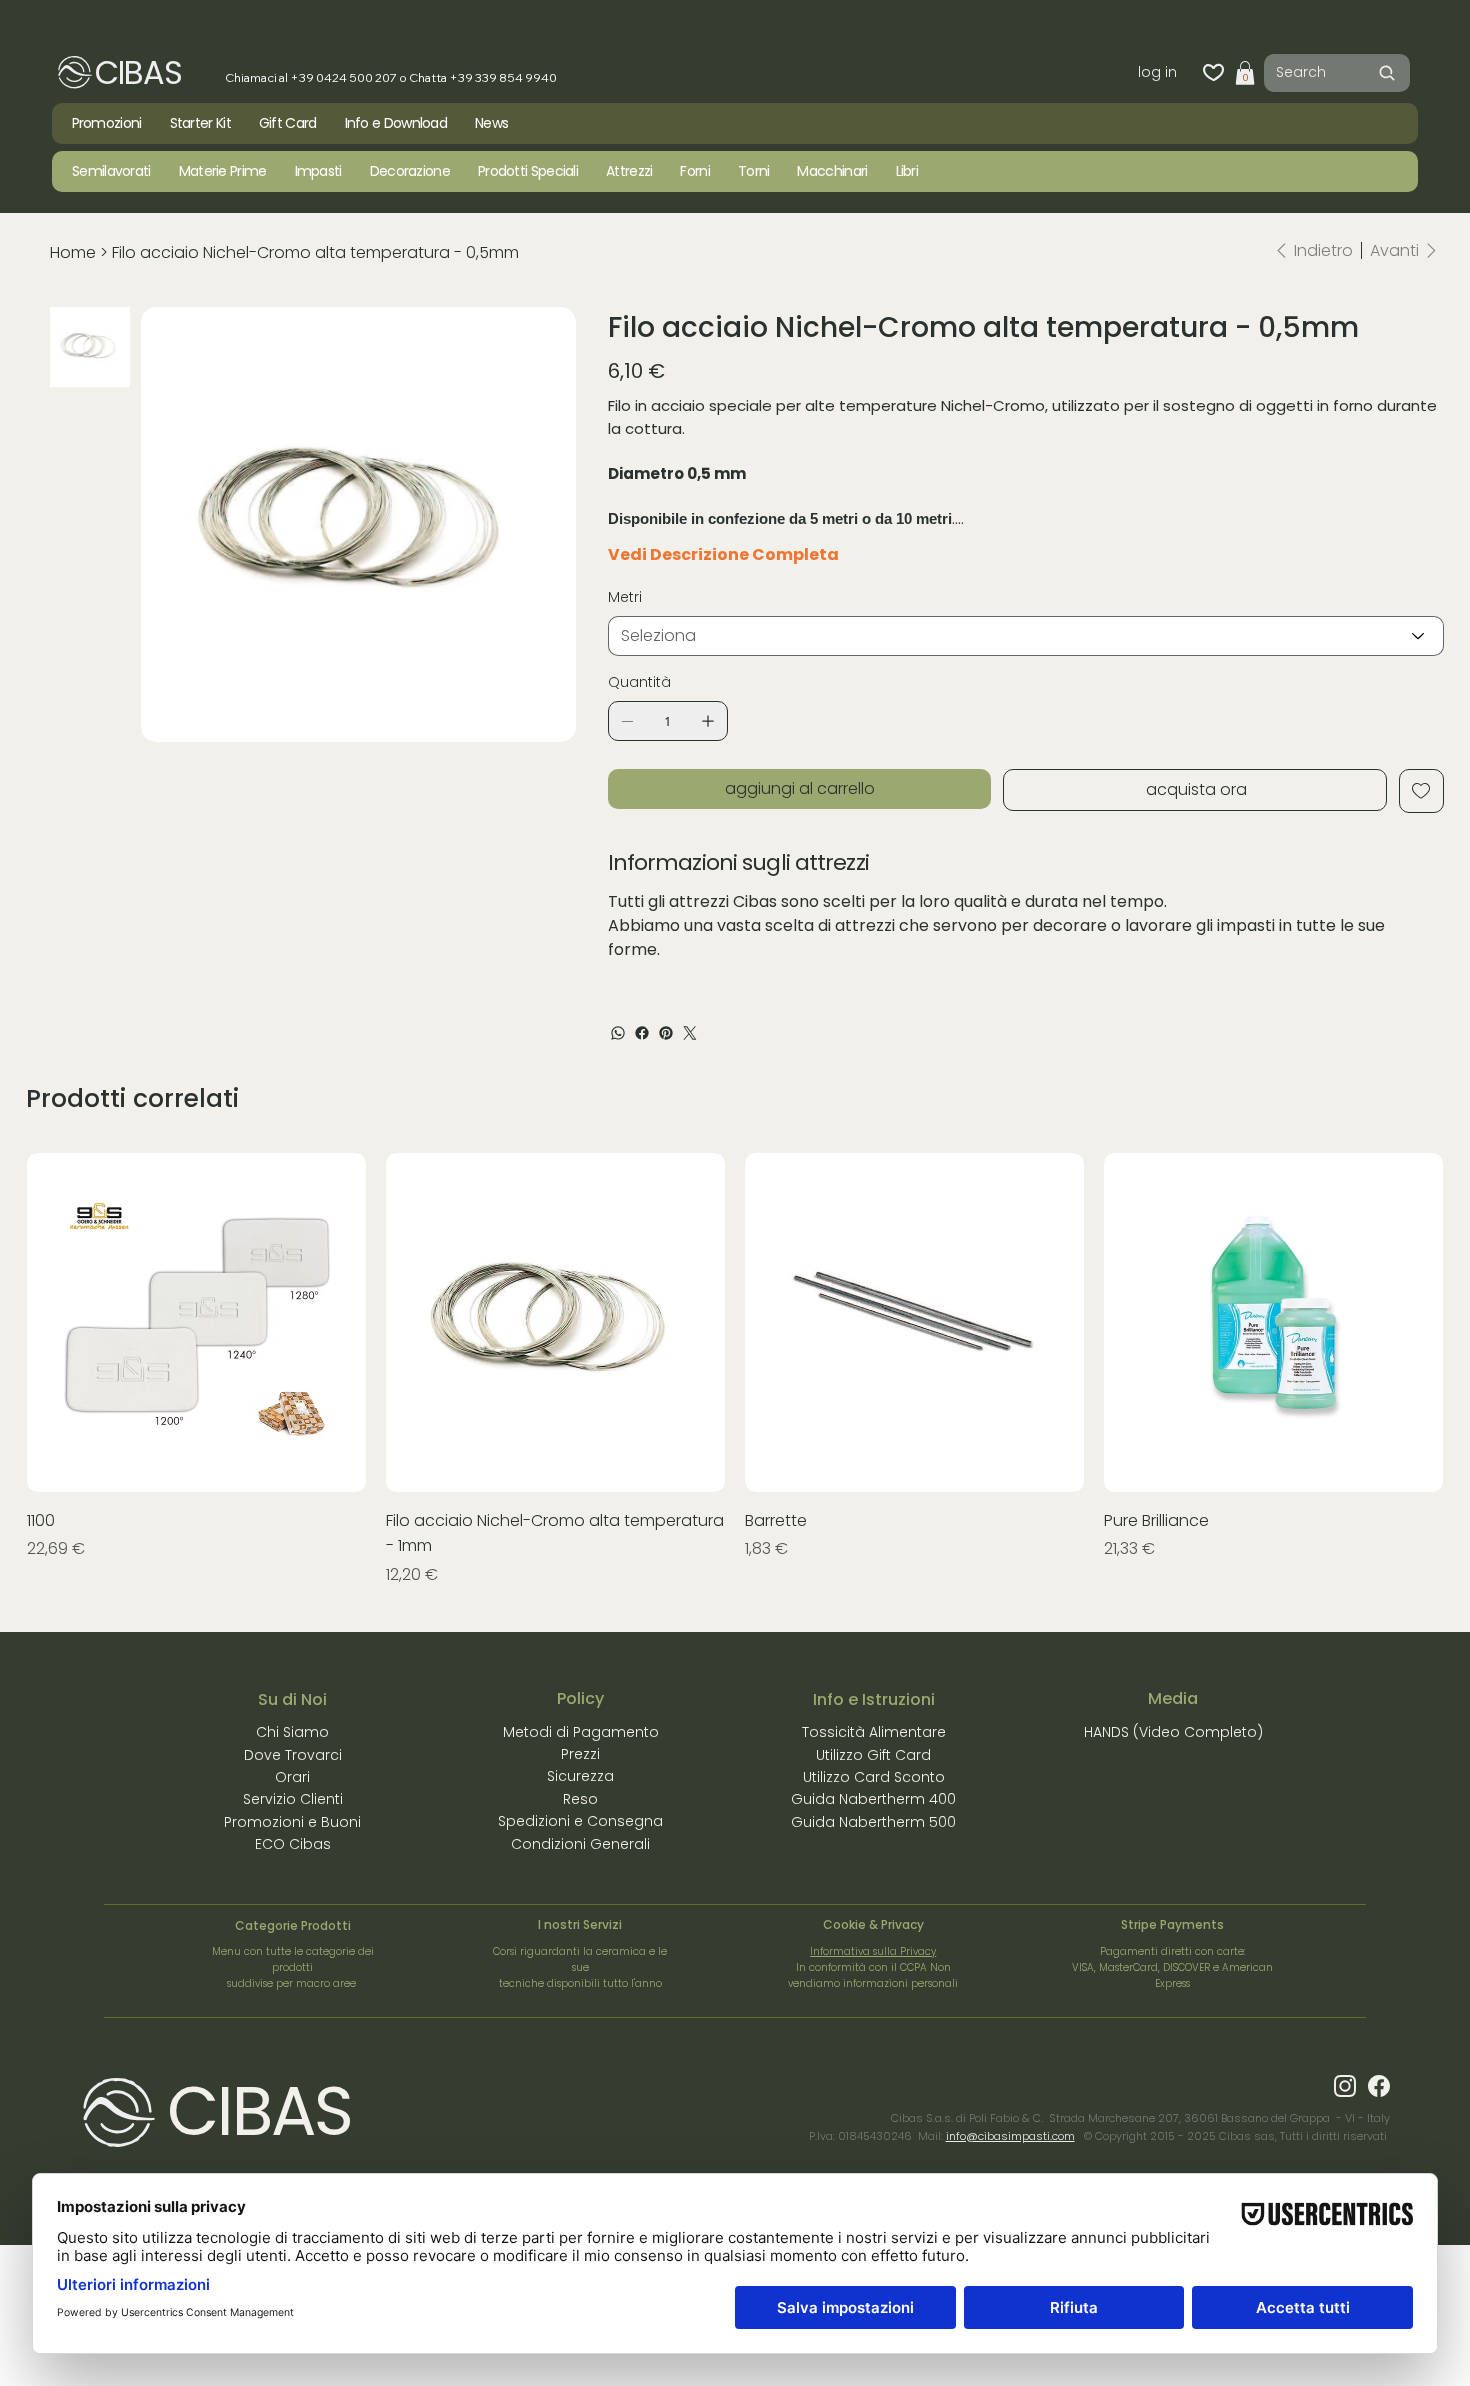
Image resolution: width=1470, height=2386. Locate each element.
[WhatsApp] (618, 1033)
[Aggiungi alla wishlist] (1421, 791)
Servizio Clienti (293, 1799)
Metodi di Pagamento (581, 1732)
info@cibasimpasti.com (1010, 2136)
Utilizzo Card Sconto (874, 1777)
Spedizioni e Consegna (580, 1821)
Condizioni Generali (580, 1844)
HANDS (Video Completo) (1173, 1732)
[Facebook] (642, 1033)
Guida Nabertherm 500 (873, 1822)
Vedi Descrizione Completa (723, 554)
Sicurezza (580, 1776)
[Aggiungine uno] (708, 721)
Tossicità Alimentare (874, 1732)
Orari (292, 1777)
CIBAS (138, 72)
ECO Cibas (293, 1844)
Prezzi (580, 1754)
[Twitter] (690, 1033)
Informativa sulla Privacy (873, 1951)
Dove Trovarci (293, 1755)
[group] (735, 1370)
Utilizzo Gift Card (873, 1755)
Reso (580, 1799)
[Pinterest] (666, 1033)
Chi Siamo (292, 1732)
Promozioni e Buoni (292, 1822)
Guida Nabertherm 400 (873, 1799)
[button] (1245, 73)
